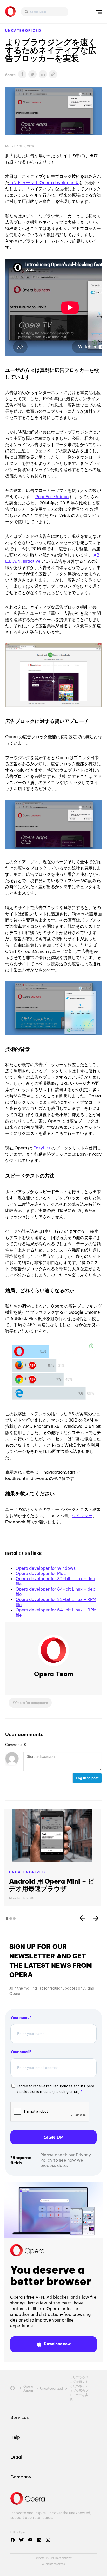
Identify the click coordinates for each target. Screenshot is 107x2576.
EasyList (42, 1148)
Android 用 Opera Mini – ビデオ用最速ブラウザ (52, 1885)
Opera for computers (31, 1703)
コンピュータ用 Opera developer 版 (44, 183)
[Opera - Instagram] (48, 2540)
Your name (20, 2018)
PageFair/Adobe (52, 497)
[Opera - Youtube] (30, 2540)
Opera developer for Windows (46, 1568)
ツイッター (82, 1516)
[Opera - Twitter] (22, 2540)
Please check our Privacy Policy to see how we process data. (66, 2160)
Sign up (53, 2137)
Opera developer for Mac (41, 1573)
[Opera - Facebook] (13, 2540)
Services (19, 2417)
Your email (20, 2052)
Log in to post (87, 1778)
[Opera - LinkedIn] (39, 2540)
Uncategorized (23, 31)
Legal (16, 2457)
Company (21, 2477)
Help (15, 2437)
